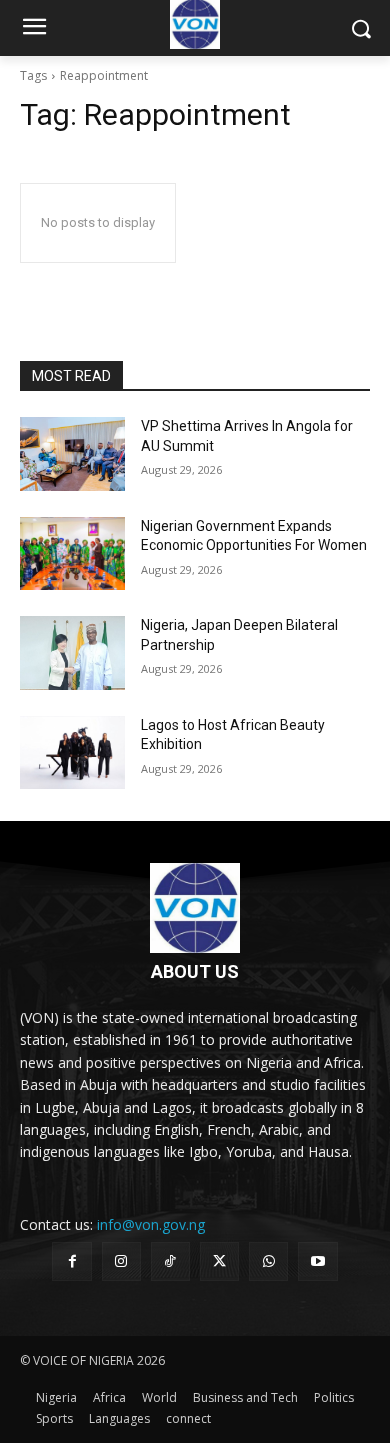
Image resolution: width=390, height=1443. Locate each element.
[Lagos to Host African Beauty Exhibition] (72, 753)
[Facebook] (71, 1261)
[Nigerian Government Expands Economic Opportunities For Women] (72, 554)
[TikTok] (170, 1261)
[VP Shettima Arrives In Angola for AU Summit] (72, 454)
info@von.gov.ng (151, 1224)
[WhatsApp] (268, 1261)
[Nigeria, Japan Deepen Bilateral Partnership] (72, 653)
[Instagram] (121, 1261)
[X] (219, 1261)
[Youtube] (317, 1261)
